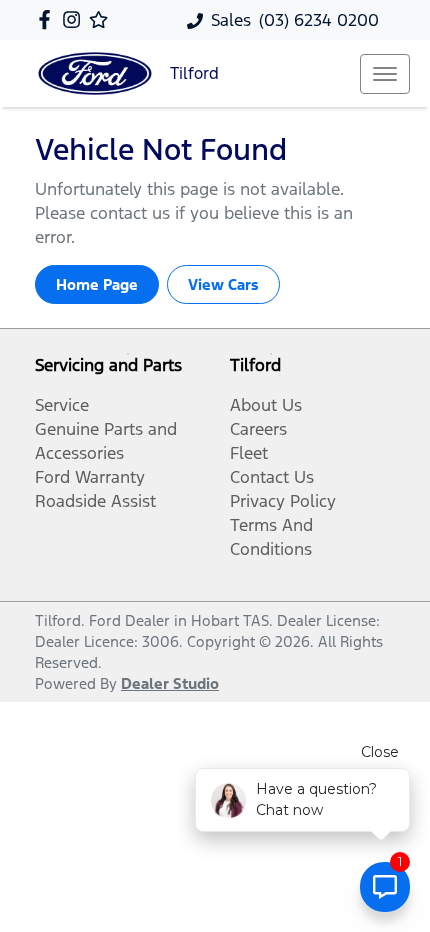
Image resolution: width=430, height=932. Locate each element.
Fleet (249, 453)
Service (62, 405)
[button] (385, 74)
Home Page (97, 284)
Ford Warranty (90, 477)
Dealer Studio (170, 683)
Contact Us (272, 477)
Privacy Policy (283, 501)
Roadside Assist (95, 501)
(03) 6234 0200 (319, 20)
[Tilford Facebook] (48, 19)
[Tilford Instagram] (75, 19)
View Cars (223, 284)
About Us (266, 405)
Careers (258, 429)
